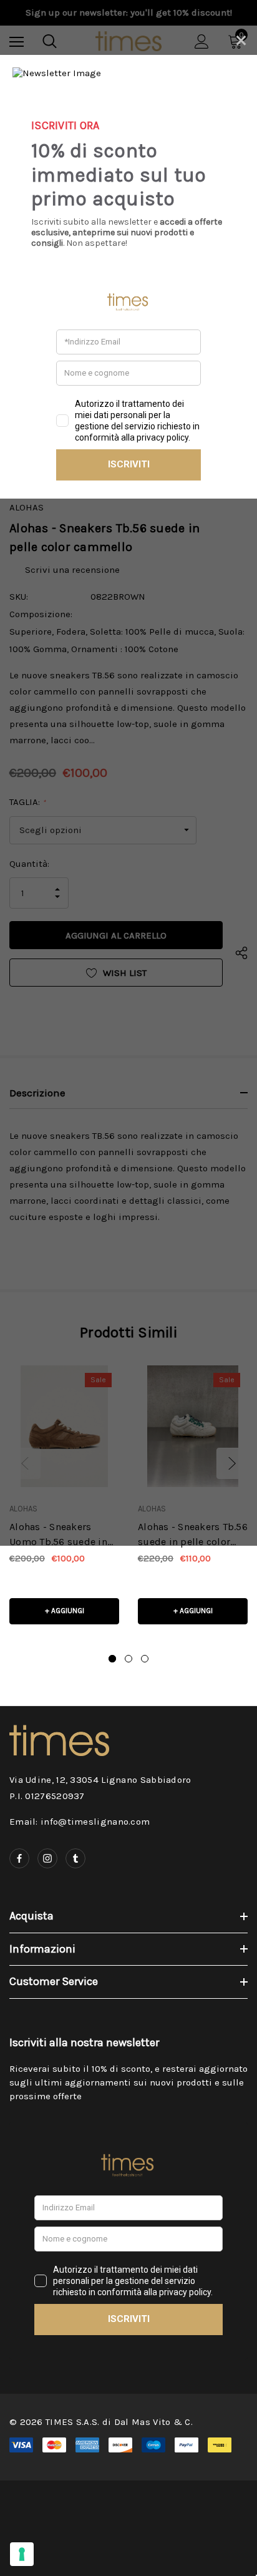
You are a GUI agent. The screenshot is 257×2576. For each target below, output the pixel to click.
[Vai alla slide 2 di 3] (128, 1659)
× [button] (241, 38)
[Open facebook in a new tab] (19, 1858)
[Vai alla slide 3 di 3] (145, 1659)
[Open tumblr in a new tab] (75, 1858)
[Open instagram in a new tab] (47, 1858)
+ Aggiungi (65, 1611)
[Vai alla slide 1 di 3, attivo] (112, 1659)
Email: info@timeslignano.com (80, 1822)
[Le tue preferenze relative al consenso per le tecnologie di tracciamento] (22, 2554)
